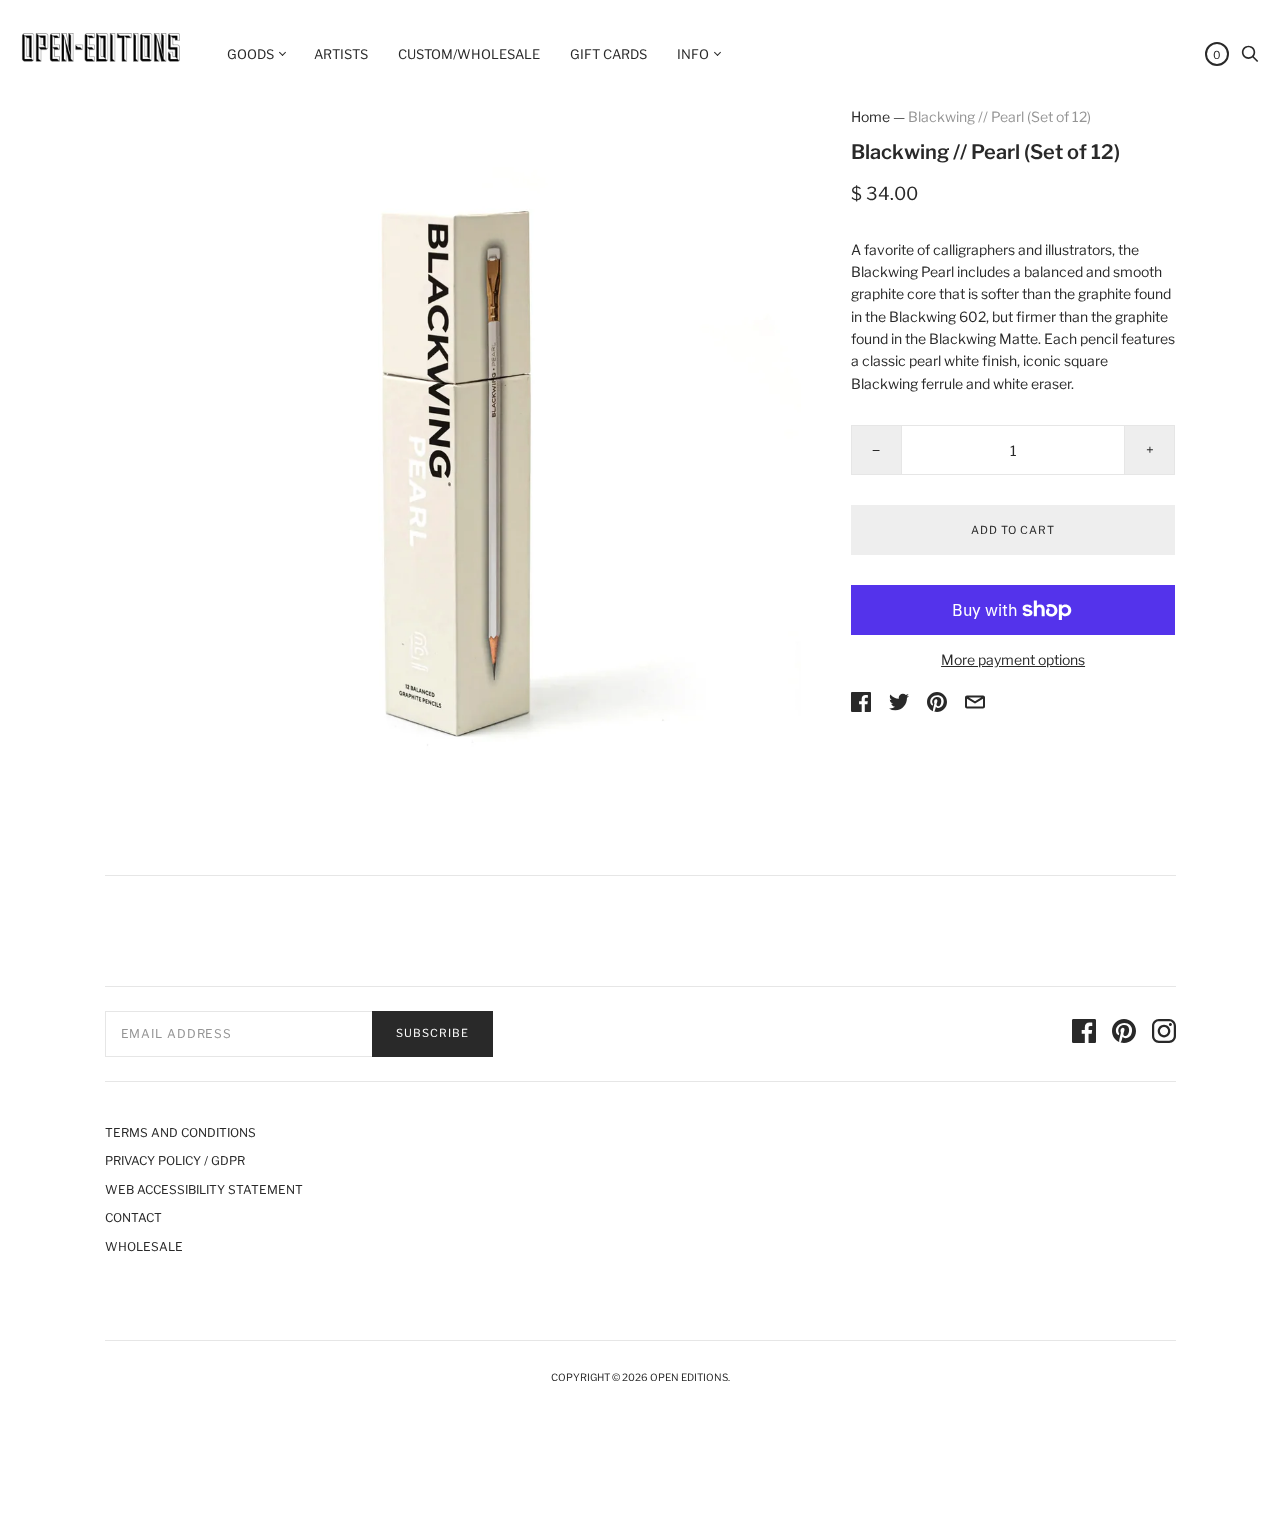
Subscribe (432, 1033)
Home (870, 116)
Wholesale (144, 1246)
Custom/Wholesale (469, 54)
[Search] (1250, 58)
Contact (133, 1217)
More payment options (1013, 659)
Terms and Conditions (180, 1132)
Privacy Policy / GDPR (175, 1160)
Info (693, 54)
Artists (341, 54)
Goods (250, 54)
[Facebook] (1084, 1034)
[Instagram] (1164, 1034)
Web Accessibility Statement (204, 1189)
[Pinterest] (1124, 1034)
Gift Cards (608, 54)
